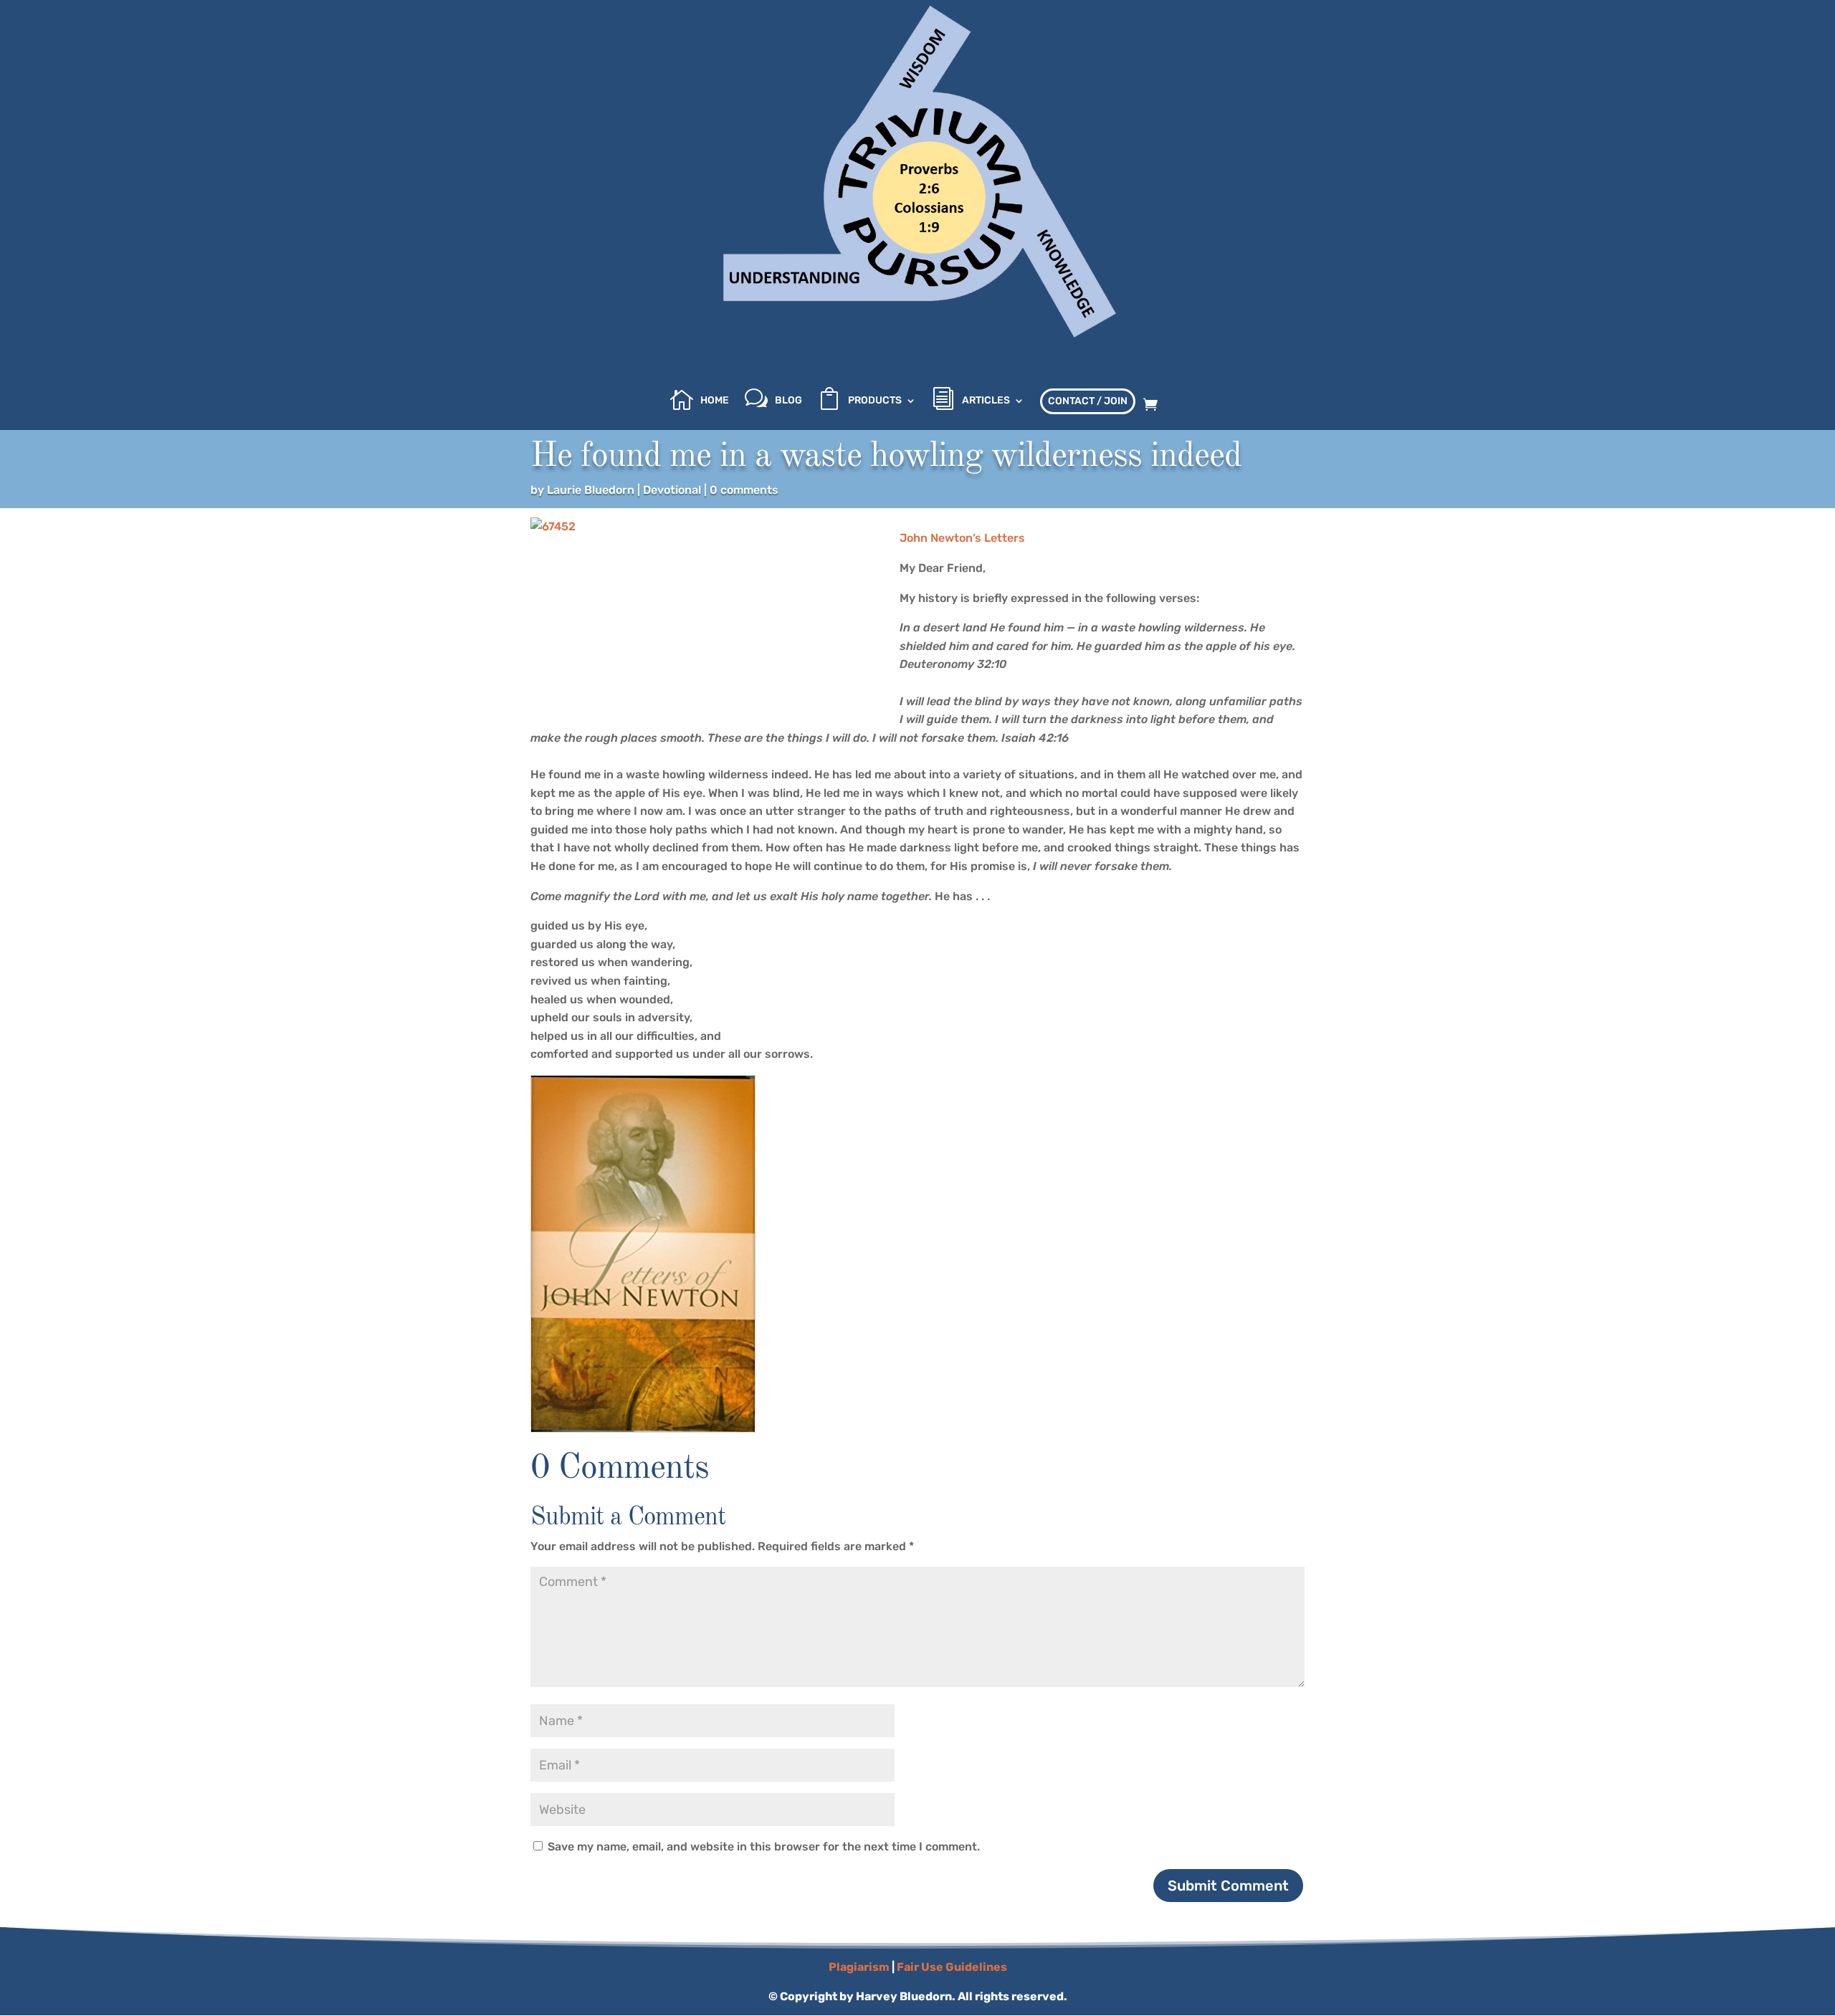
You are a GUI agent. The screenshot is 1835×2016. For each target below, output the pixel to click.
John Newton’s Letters (962, 538)
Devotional (672, 490)
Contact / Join (1088, 401)
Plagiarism (859, 1967)
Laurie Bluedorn (591, 490)
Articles (986, 401)
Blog (788, 401)
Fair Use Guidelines (952, 1967)
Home (715, 401)
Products (875, 401)
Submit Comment (1228, 1886)
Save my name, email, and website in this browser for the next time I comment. (764, 1847)
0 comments (744, 490)
